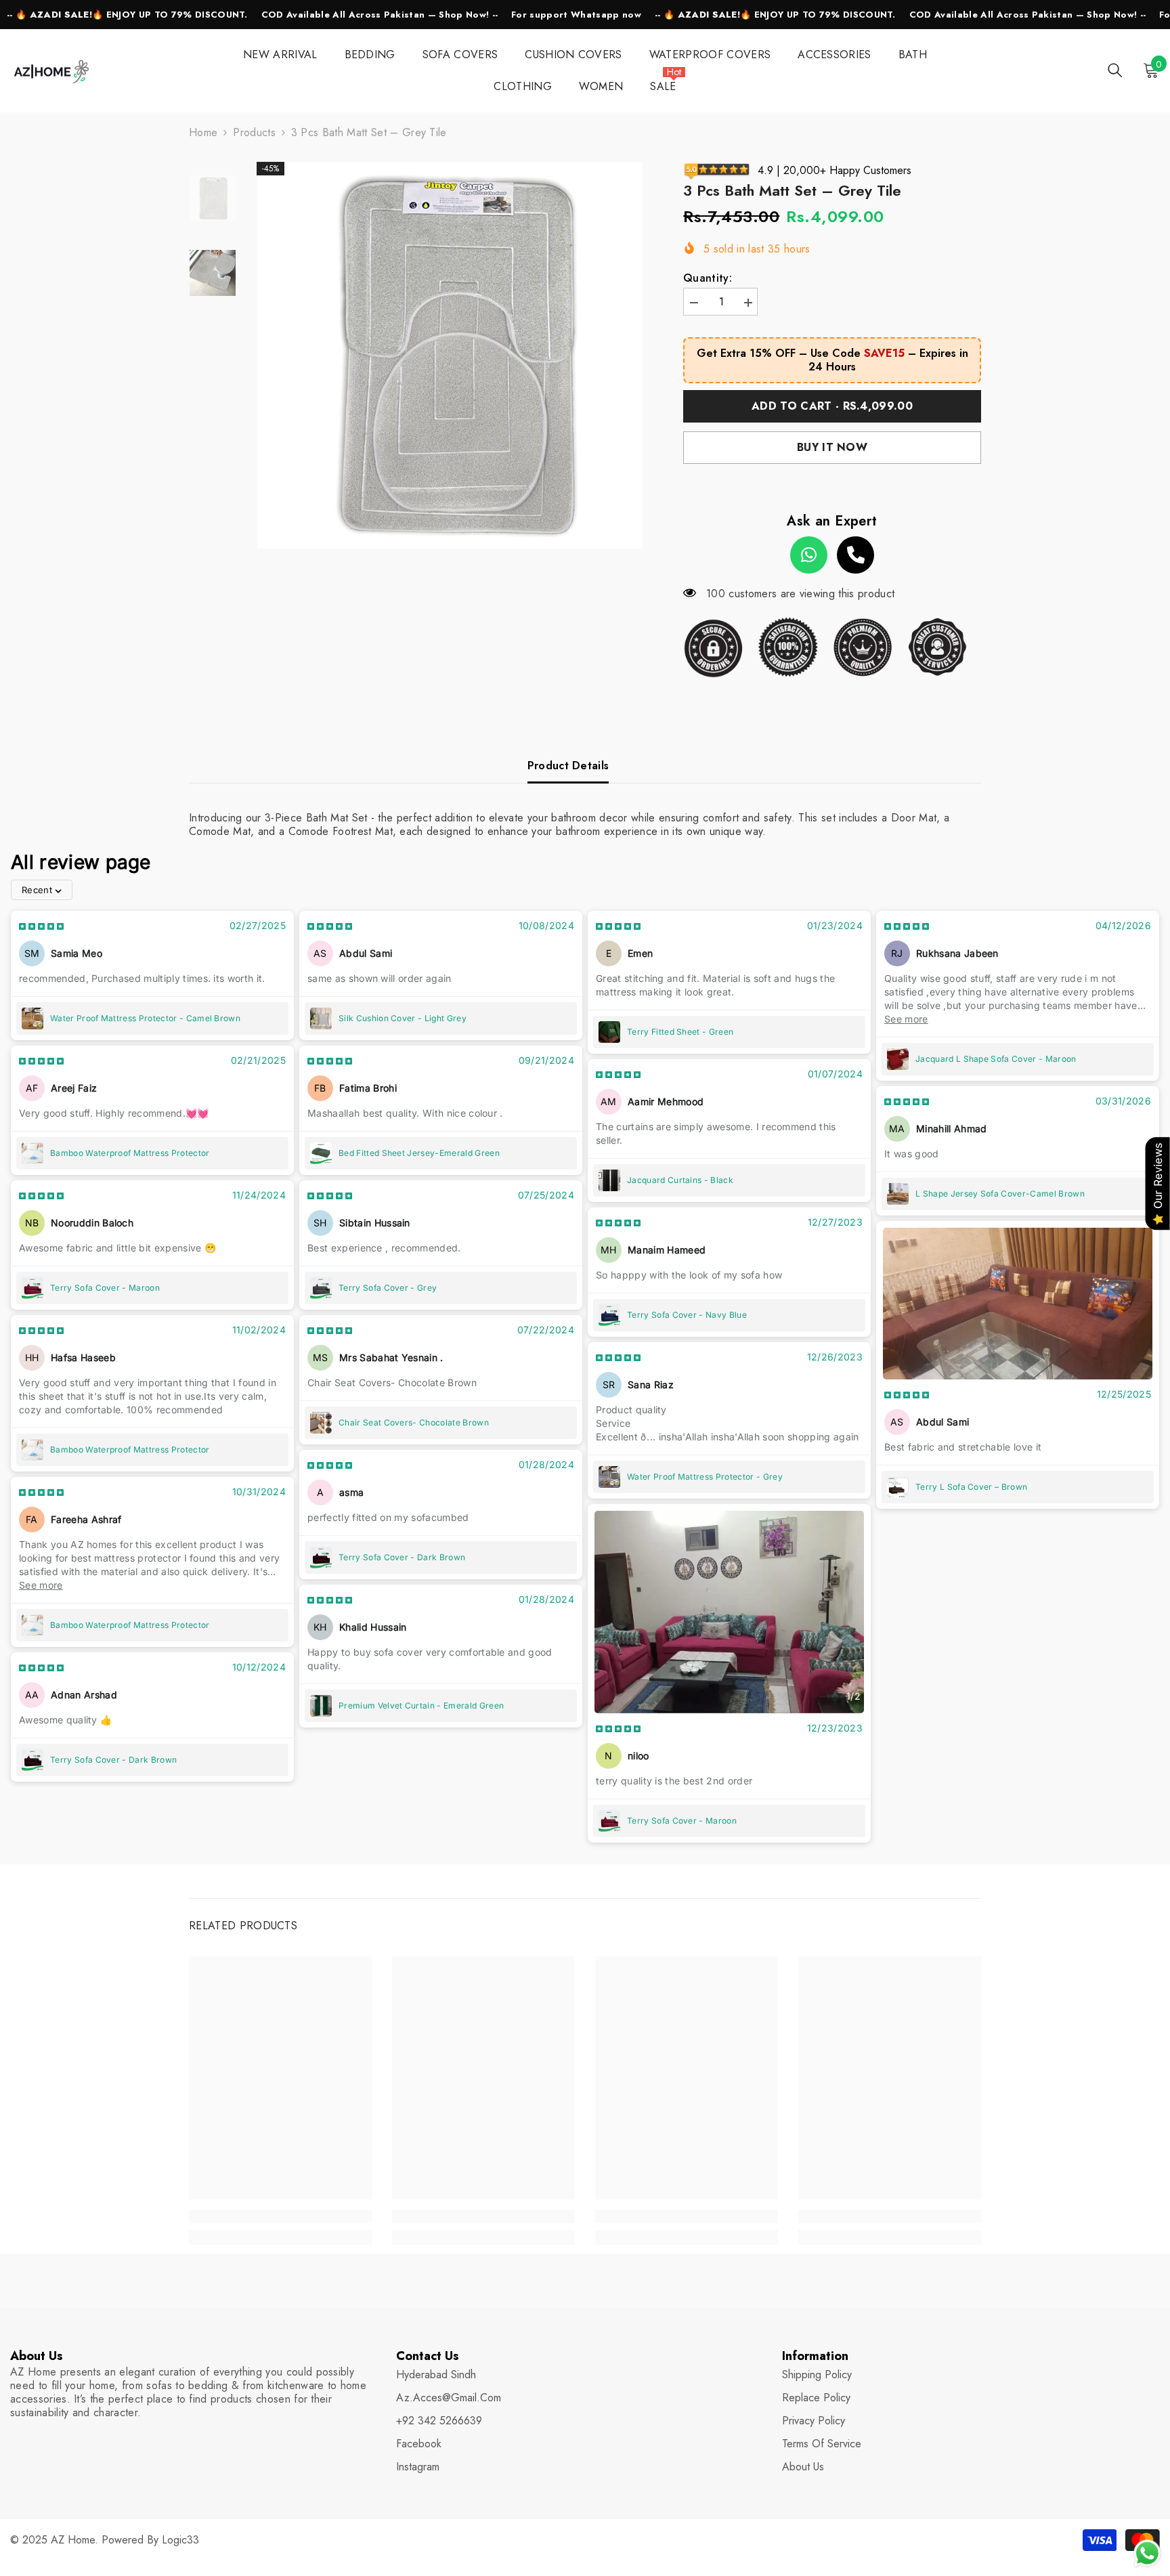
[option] (450, 355)
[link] (280, 2216)
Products (254, 133)
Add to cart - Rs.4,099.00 (832, 406)
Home (203, 133)
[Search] (1115, 70)
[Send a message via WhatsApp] (1147, 2553)
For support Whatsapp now (576, 15)
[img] (41, 926)
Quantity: (708, 278)
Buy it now (832, 447)
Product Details (568, 766)
